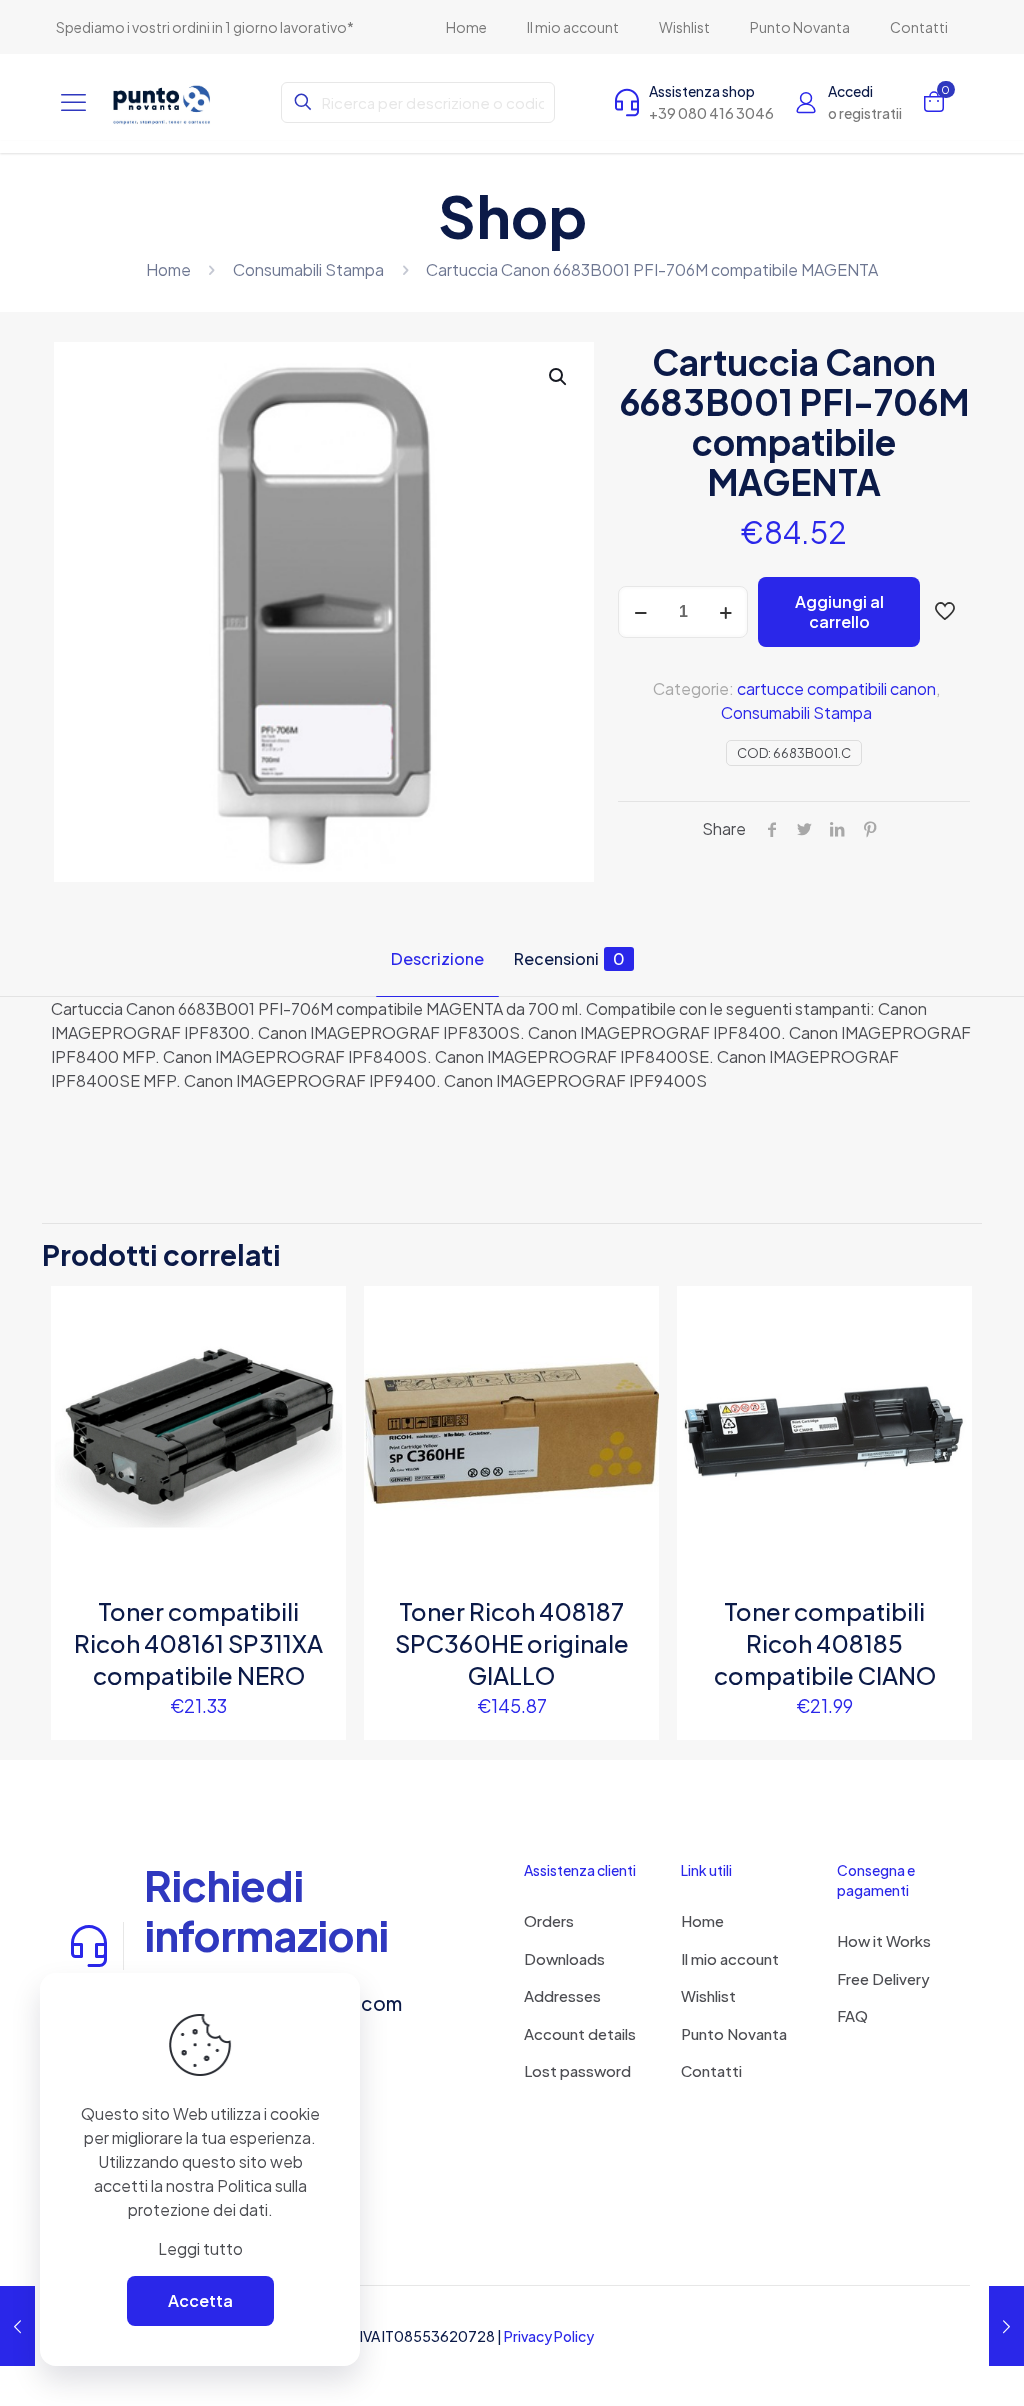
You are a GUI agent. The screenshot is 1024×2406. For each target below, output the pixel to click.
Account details (580, 2033)
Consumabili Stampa (308, 269)
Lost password (577, 2070)
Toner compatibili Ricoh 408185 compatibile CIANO (825, 1643)
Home (168, 269)
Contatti (711, 2070)
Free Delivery (883, 1978)
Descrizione (437, 958)
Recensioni (569, 958)
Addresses (562, 1995)
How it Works (884, 1940)
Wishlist (708, 1995)
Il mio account (730, 1958)
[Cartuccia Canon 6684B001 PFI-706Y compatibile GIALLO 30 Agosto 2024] (1006, 2326)
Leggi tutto (200, 2248)
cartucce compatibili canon (836, 688)
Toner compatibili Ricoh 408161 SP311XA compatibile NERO (198, 1643)
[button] (559, 377)
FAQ (852, 2015)
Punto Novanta (734, 2033)
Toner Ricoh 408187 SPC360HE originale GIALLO (512, 1643)
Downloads (564, 1958)
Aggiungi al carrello (839, 611)
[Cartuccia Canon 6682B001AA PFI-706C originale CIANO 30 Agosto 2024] (17, 2326)
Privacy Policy (549, 2336)
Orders (549, 1920)
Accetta (200, 2300)
